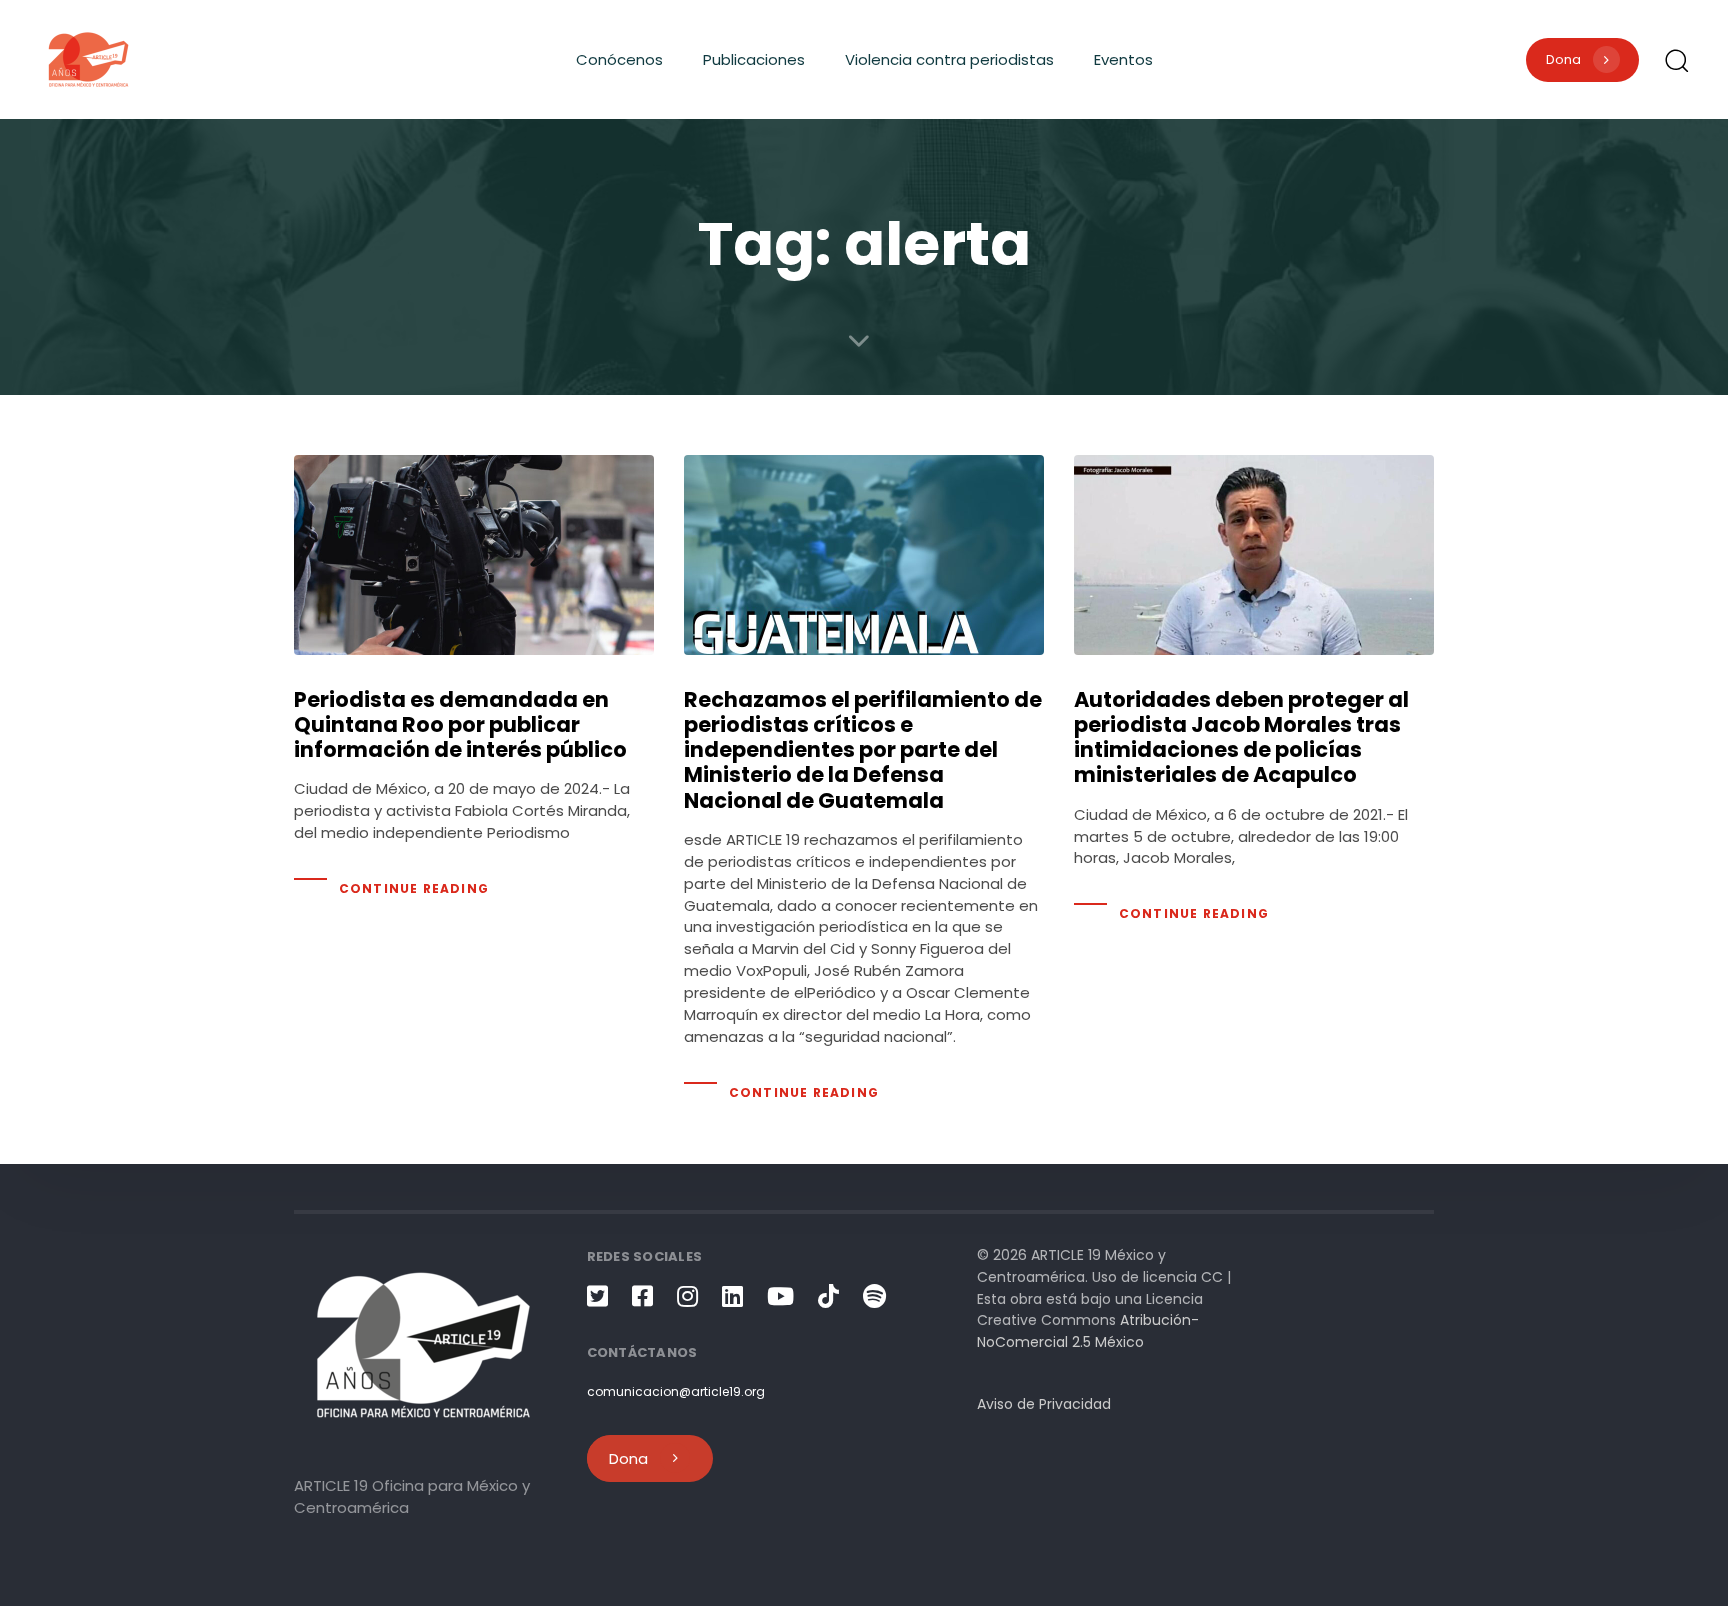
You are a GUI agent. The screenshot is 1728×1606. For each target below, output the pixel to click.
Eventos (1123, 59)
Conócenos (619, 59)
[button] (1676, 60)
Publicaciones (754, 59)
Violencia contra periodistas (949, 59)
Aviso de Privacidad (1044, 1404)
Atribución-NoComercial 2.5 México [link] (1088, 1331)
